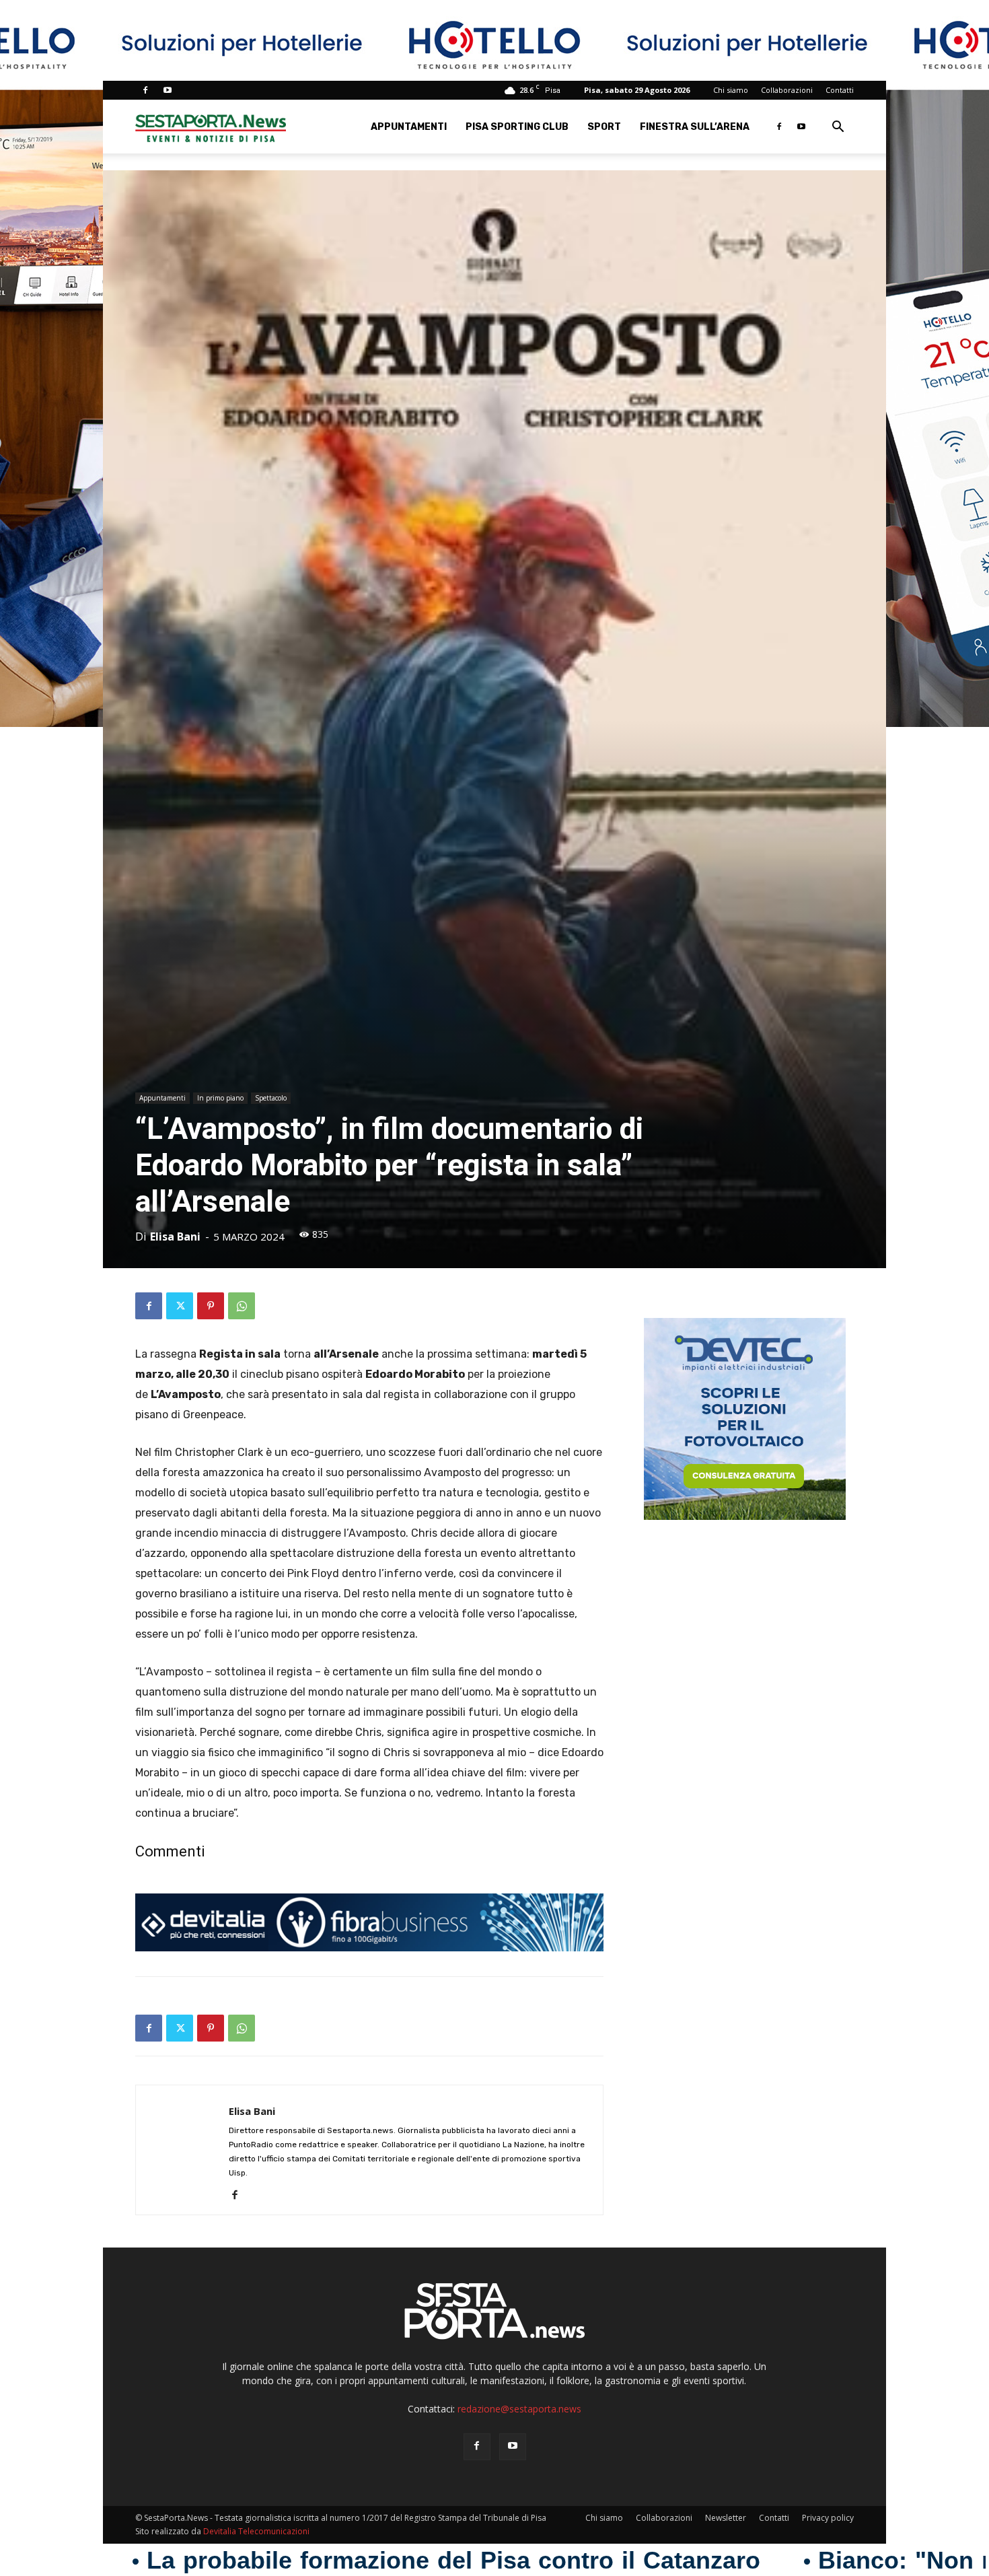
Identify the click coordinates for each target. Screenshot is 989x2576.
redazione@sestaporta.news (519, 2409)
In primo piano (220, 1098)
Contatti (840, 90)
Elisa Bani (175, 1237)
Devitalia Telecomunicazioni (256, 2531)
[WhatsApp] (242, 1306)
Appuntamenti (409, 127)
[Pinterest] (211, 1306)
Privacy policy (828, 2518)
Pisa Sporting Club (517, 127)
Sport (604, 127)
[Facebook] (145, 90)
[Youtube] (168, 90)
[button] (838, 128)
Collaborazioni (787, 90)
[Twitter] (180, 1306)
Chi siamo (731, 90)
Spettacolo (271, 1098)
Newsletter (726, 2518)
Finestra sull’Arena (695, 127)
